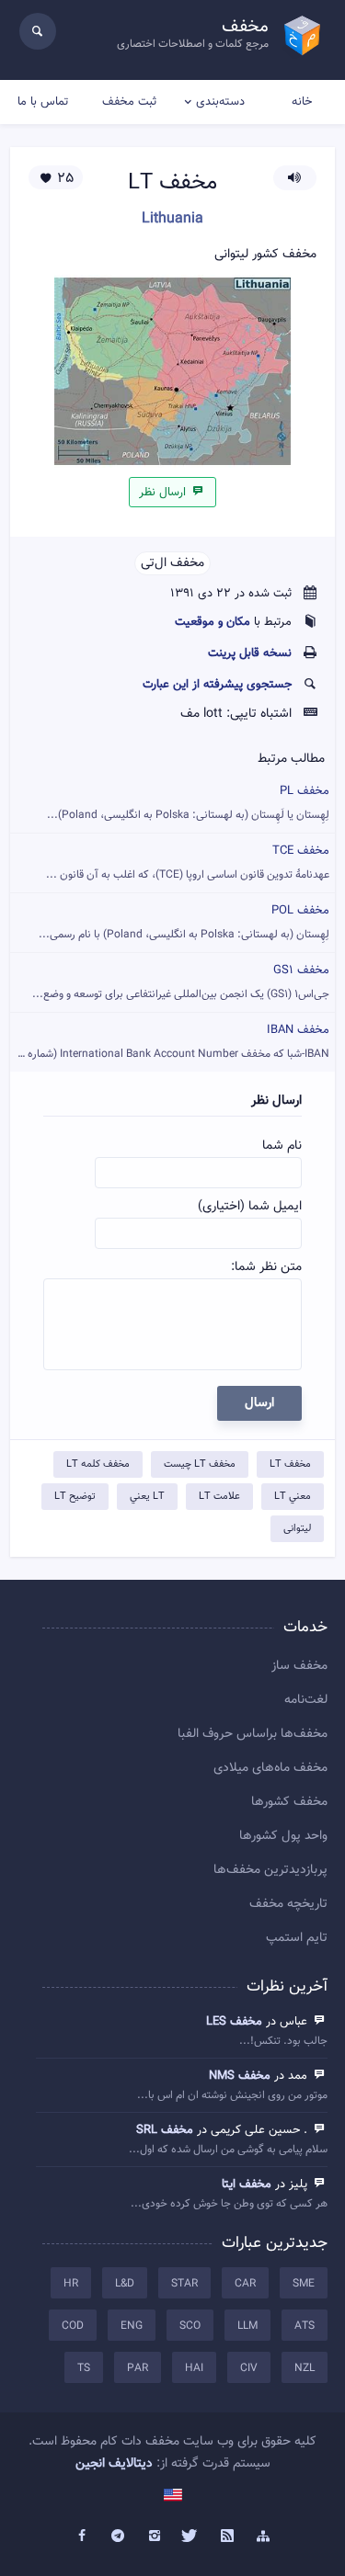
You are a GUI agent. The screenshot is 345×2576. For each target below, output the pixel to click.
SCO (190, 2326)
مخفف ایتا (247, 2184)
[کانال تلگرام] (118, 2536)
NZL (305, 2368)
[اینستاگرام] (155, 2536)
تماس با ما (43, 102)
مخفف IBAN (170, 1042)
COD (73, 2326)
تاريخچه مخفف (288, 1904)
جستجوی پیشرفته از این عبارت (217, 685)
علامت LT (219, 1497)
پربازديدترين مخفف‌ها (270, 1870)
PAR (138, 2368)
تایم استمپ (297, 1938)
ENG (132, 2326)
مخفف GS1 (181, 982)
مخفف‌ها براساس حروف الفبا (253, 1734)
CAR (245, 2284)
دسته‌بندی (220, 102)
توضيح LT (75, 1497)
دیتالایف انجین (114, 2464)
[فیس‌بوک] (82, 2536)
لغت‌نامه (306, 1700)
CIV (249, 2368)
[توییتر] (191, 2536)
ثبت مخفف (129, 102)
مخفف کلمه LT (98, 1464)
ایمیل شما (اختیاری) (250, 1207)
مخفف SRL (165, 2130)
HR (71, 2284)
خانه (302, 102)
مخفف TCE (188, 862)
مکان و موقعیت (213, 622)
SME (304, 2284)
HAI (194, 2368)
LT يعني (147, 1497)
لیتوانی (297, 1529)
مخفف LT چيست (200, 1464)
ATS (305, 2326)
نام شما (282, 1146)
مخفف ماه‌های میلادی (270, 1768)
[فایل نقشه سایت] (264, 2536)
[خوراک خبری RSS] (227, 2536)
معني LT (293, 1497)
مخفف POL (184, 922)
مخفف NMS (240, 2076)
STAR (184, 2284)
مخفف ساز (299, 1666)
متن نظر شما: (266, 1267)
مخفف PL (188, 803)
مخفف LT (290, 1464)
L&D (125, 2284)
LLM (247, 2326)
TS (84, 2368)
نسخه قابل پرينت (250, 653)
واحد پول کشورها (283, 1836)
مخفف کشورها (289, 1802)
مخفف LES (234, 2022)
